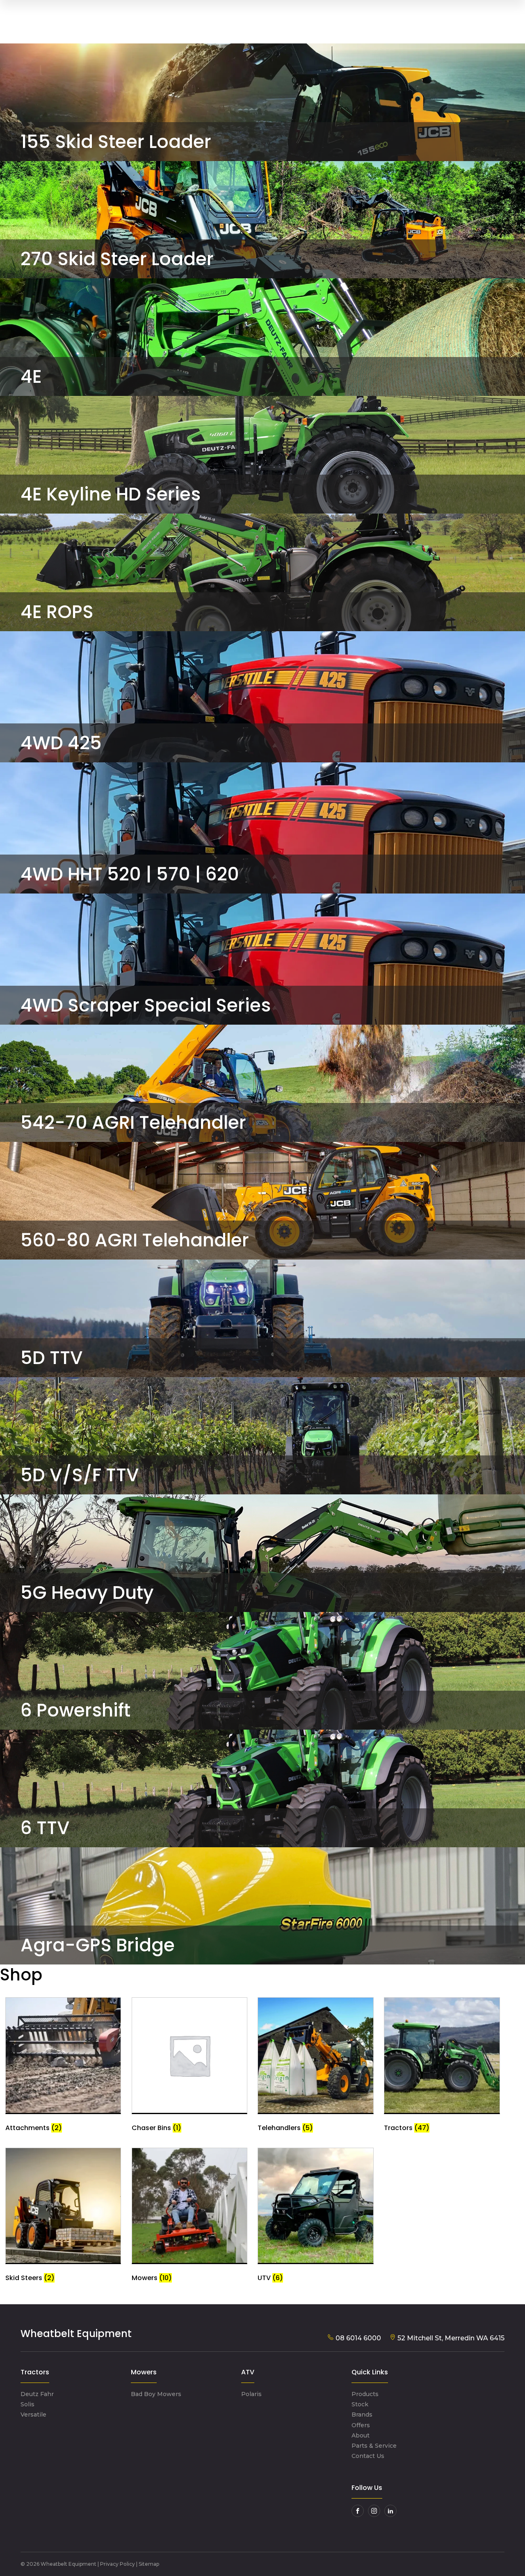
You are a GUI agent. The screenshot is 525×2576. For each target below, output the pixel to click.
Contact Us (368, 2456)
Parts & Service (374, 2446)
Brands (362, 2415)
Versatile (33, 2415)
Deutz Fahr (37, 2394)
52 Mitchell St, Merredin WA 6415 (450, 2338)
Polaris (251, 2394)
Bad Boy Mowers (156, 2394)
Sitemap (149, 2564)
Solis (27, 2404)
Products (365, 2394)
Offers (361, 2425)
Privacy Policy (118, 2564)
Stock (360, 2404)
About (361, 2435)
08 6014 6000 (357, 2338)
